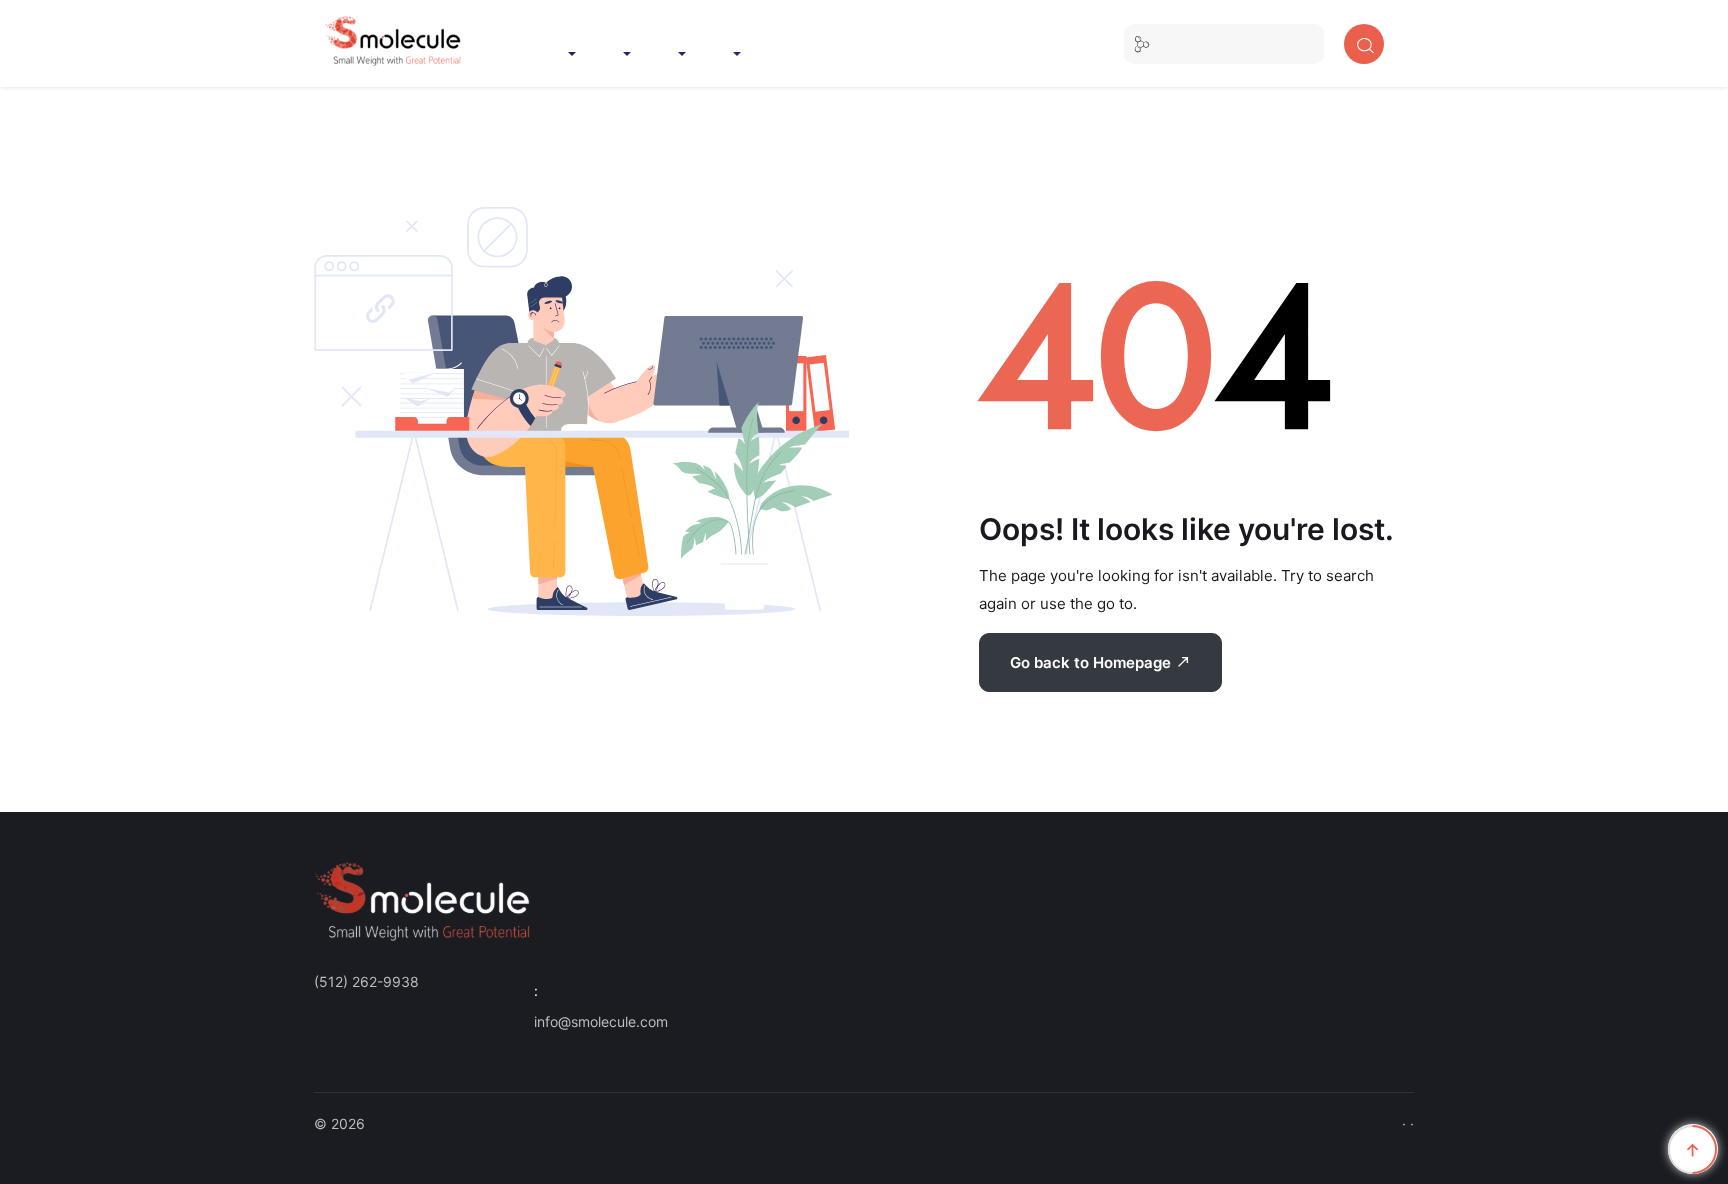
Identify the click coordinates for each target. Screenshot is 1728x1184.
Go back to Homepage (1092, 662)
